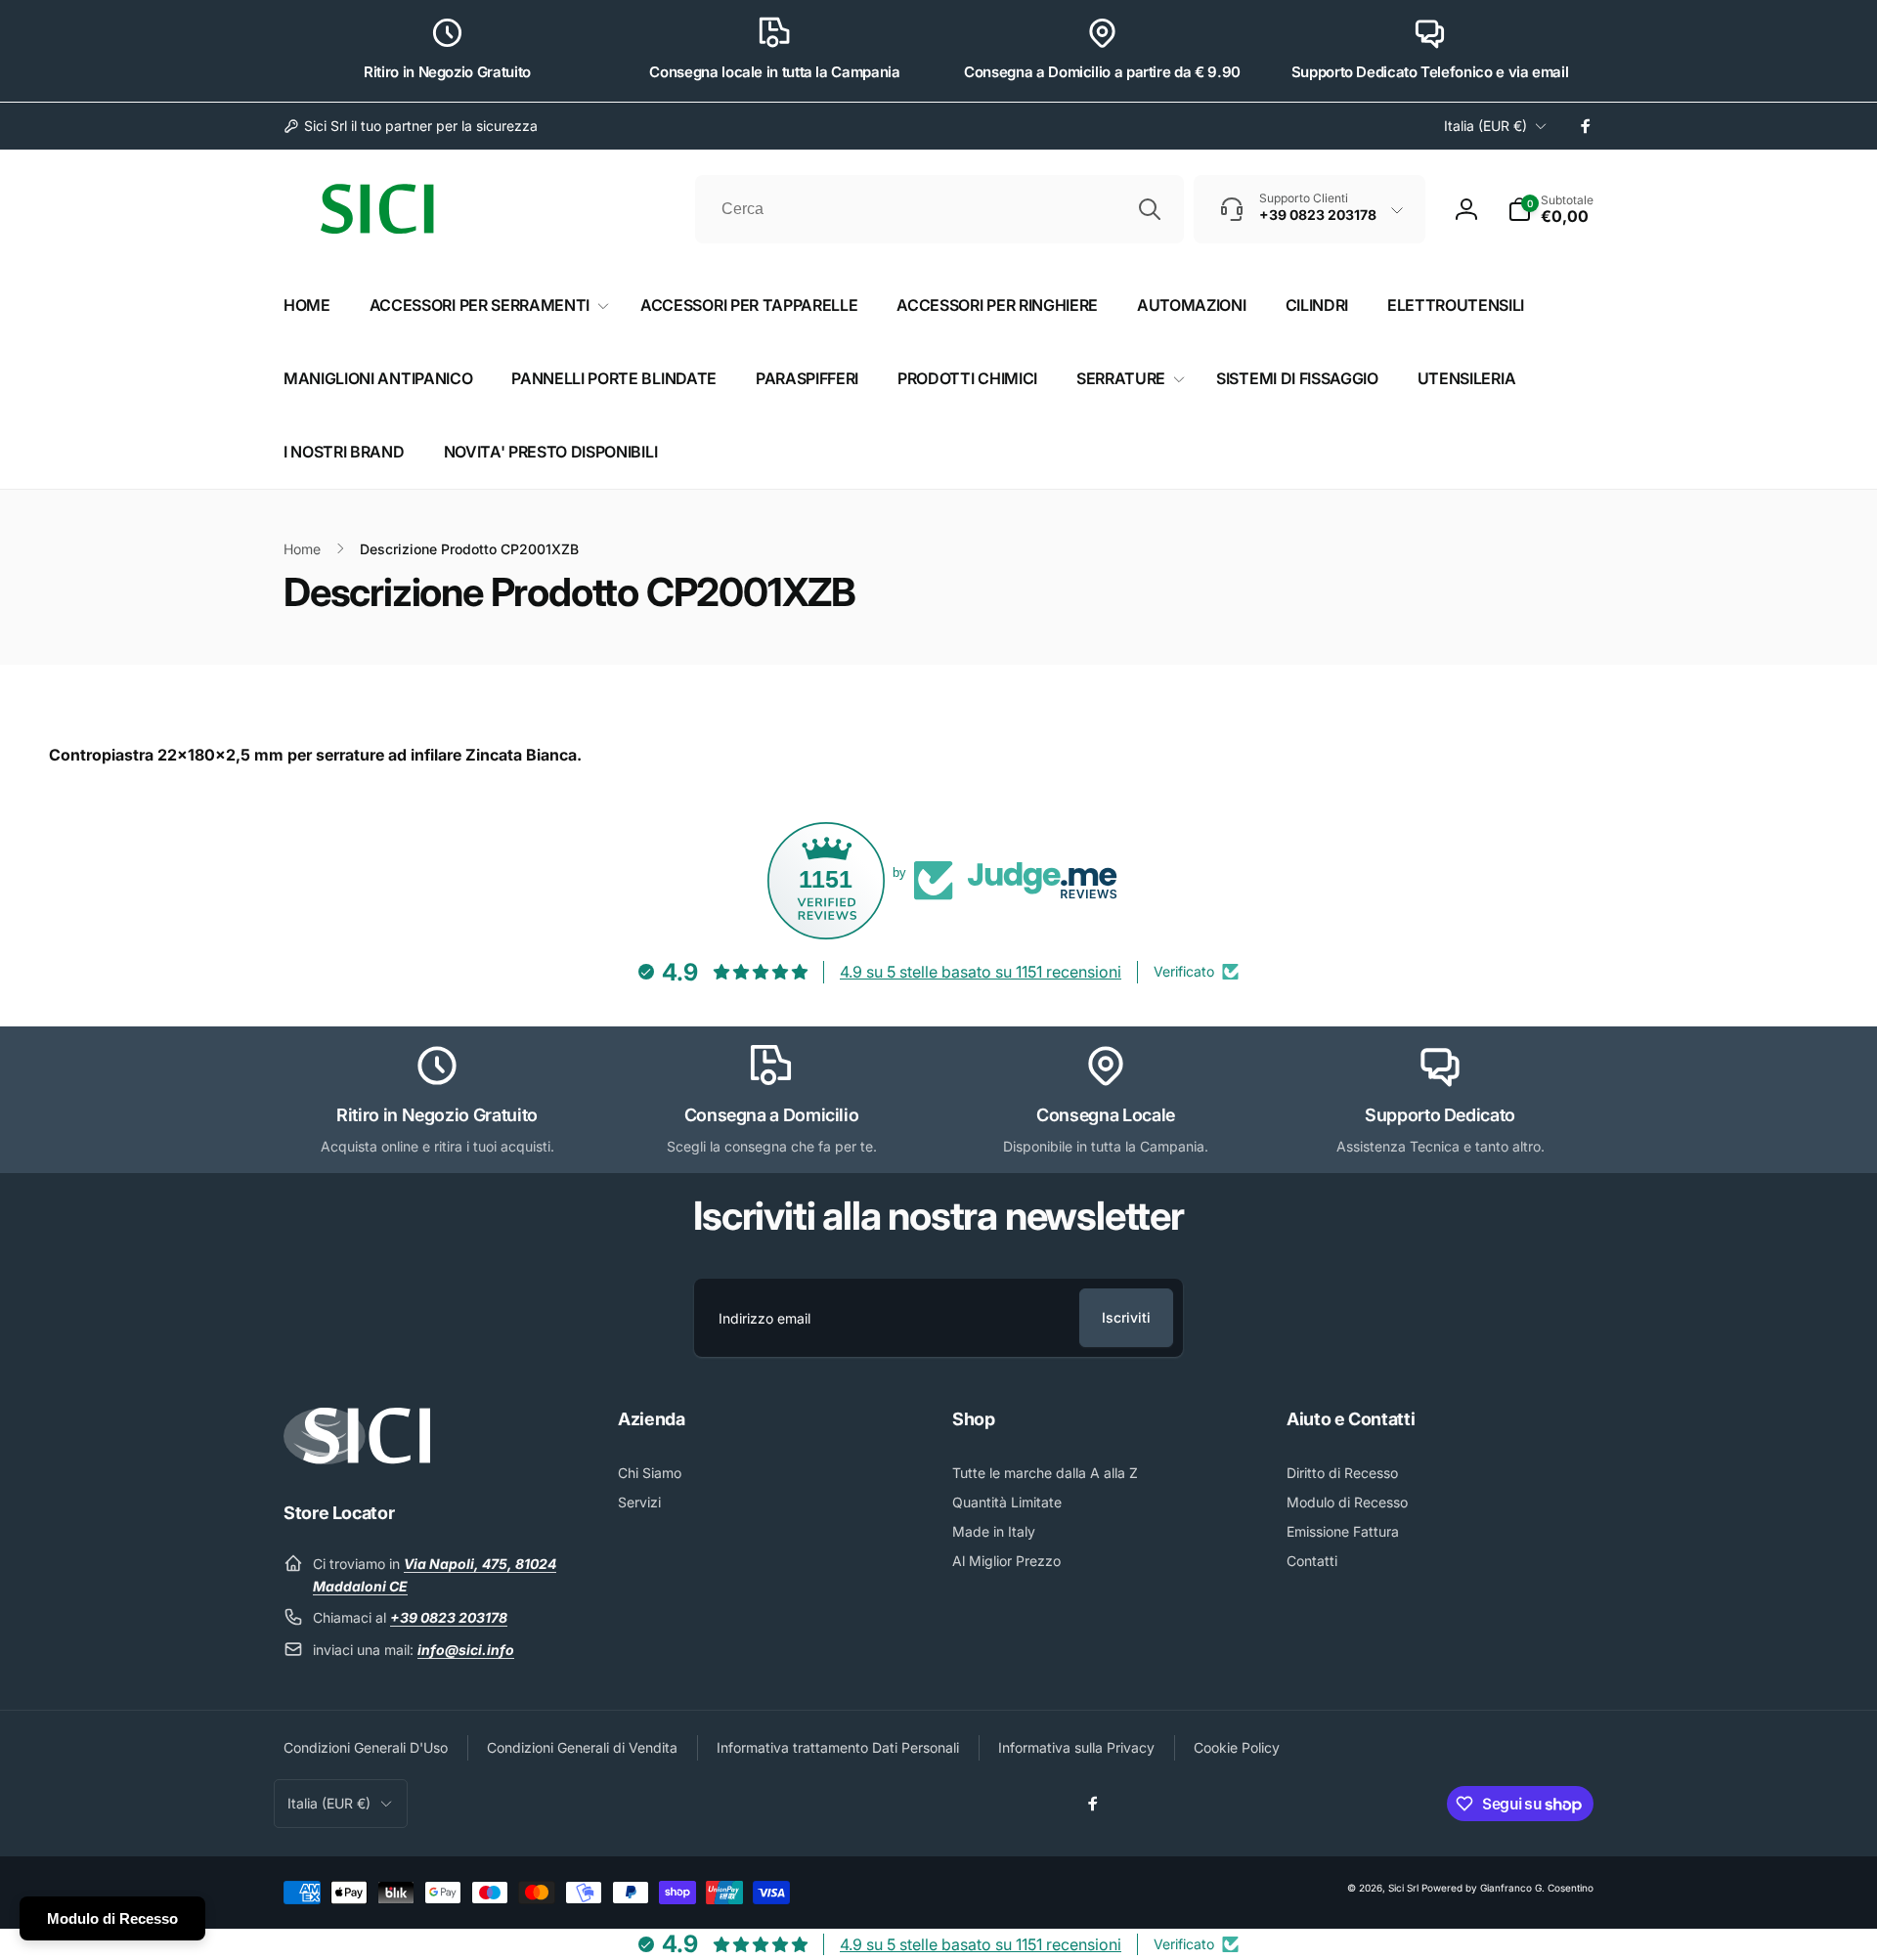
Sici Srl (1403, 1888)
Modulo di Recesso (112, 1918)
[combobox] (939, 209)
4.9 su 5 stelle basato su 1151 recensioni (981, 972)
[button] (1550, 209)
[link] (411, 126)
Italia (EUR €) (1485, 126)
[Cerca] (1150, 209)
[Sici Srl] (357, 1459)
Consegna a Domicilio (772, 1115)
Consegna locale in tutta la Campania (774, 72)
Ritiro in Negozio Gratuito (447, 72)
